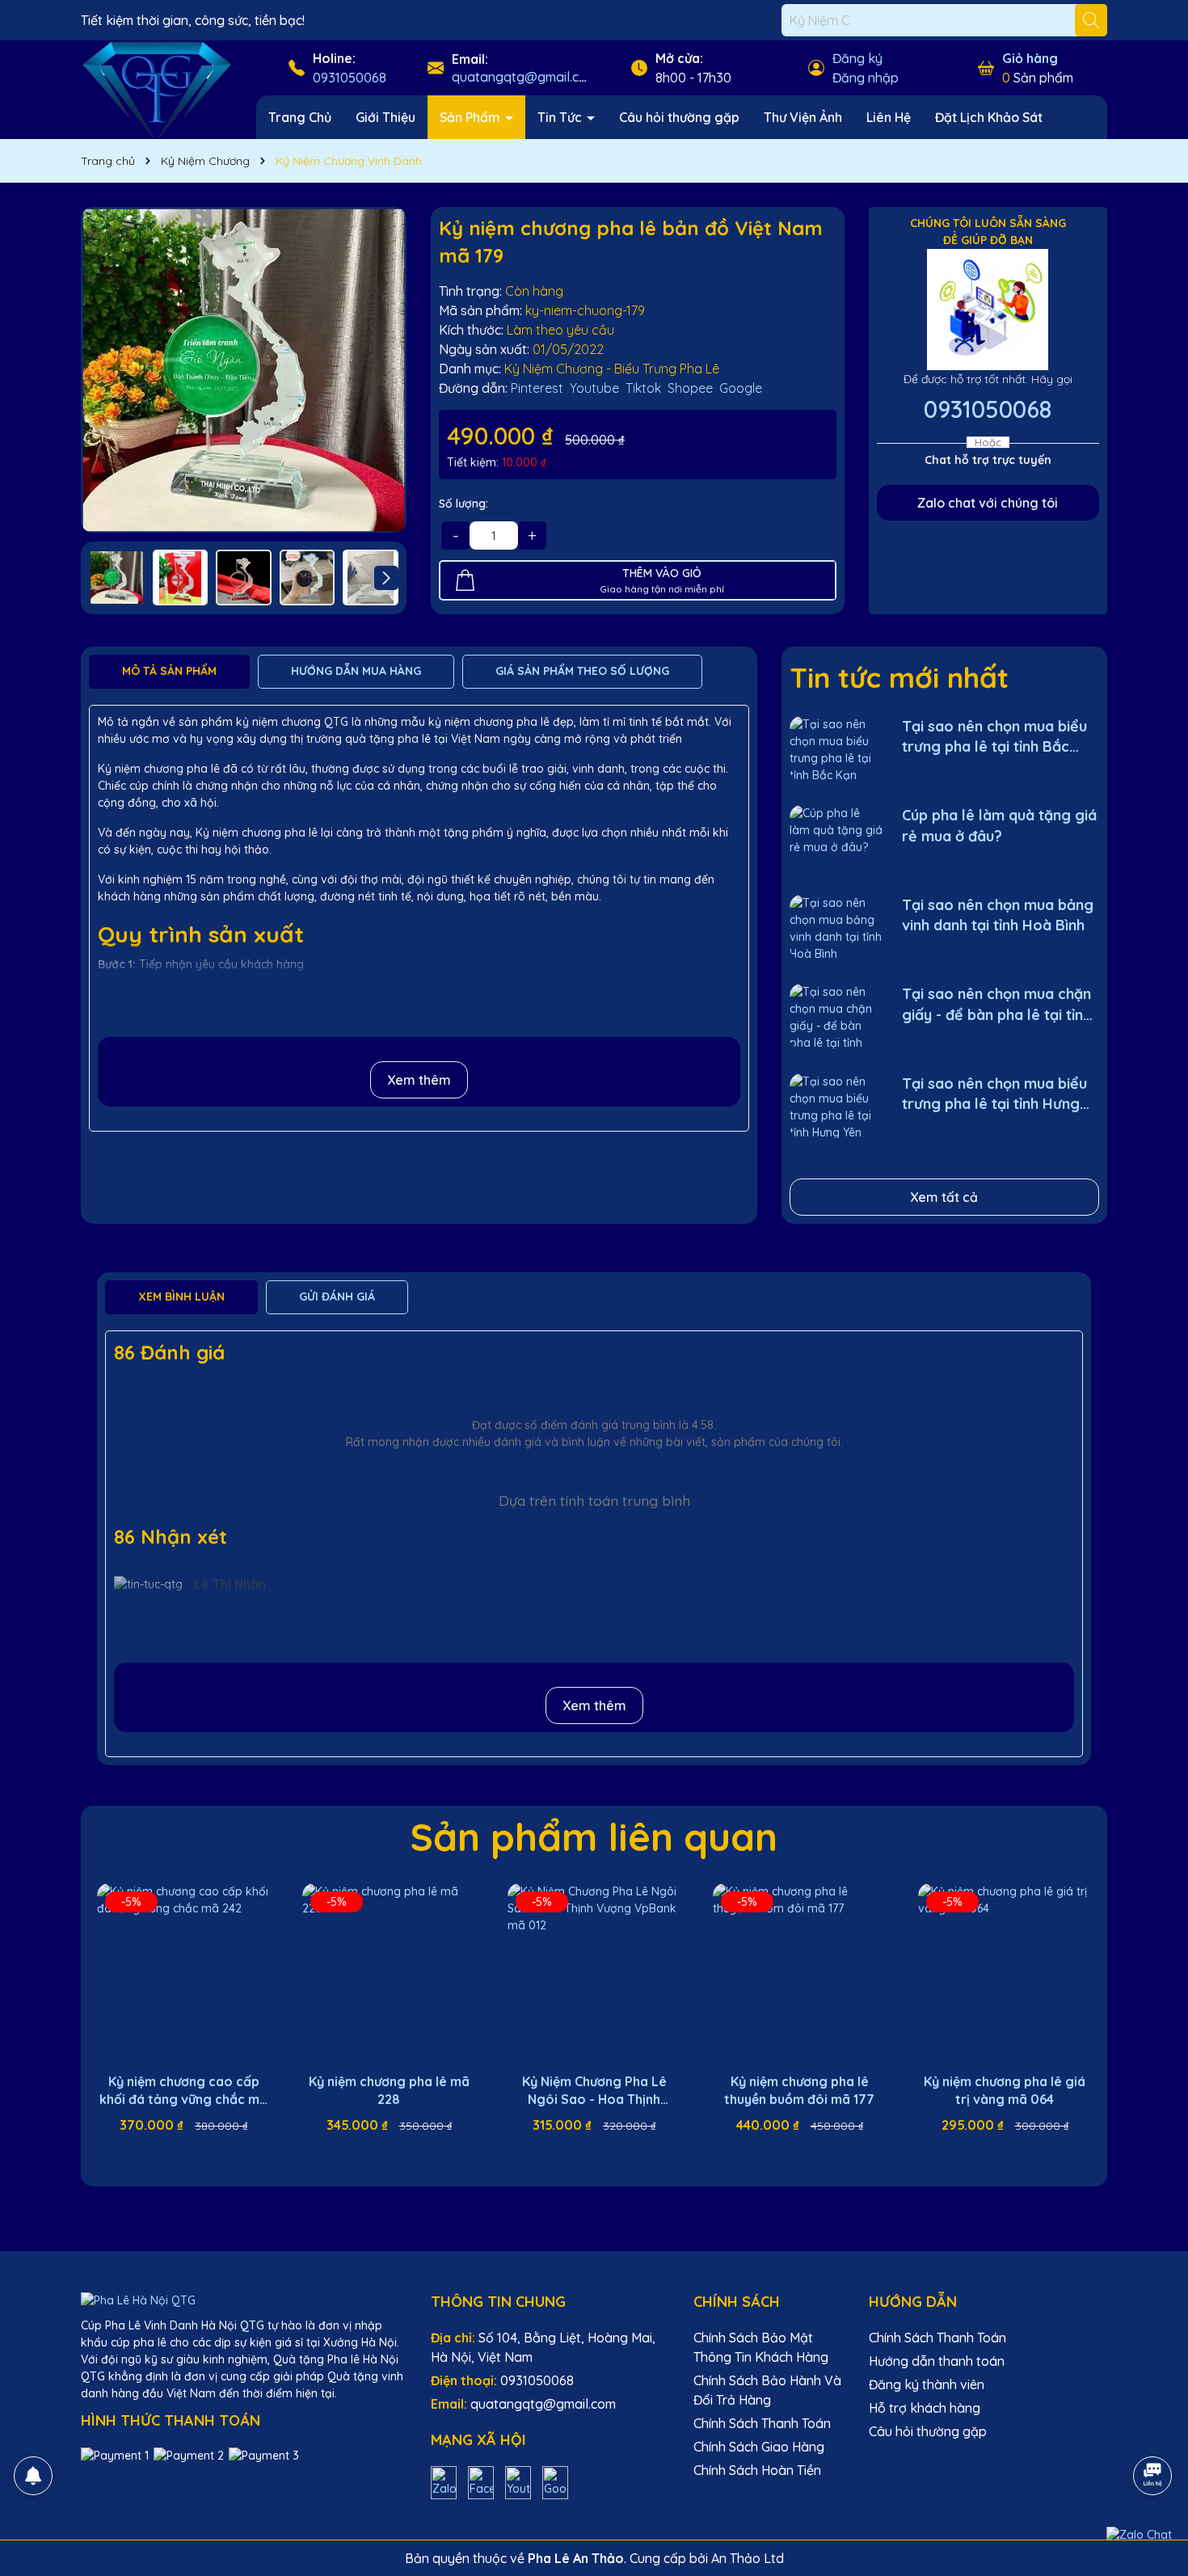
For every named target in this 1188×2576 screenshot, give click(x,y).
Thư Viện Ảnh (803, 117)
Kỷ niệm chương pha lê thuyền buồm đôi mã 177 (799, 2090)
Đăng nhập (866, 78)
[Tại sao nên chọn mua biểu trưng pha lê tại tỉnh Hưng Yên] (836, 1106)
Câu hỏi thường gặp (679, 117)
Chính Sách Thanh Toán (762, 2423)
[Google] (555, 2481)
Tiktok (643, 388)
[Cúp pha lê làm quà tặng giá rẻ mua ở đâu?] (836, 838)
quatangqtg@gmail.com (524, 77)
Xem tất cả (944, 1197)
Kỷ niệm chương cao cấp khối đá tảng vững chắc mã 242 (183, 2091)
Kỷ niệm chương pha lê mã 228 (389, 2090)
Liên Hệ (889, 117)
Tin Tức (561, 117)
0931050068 (350, 78)
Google (741, 388)
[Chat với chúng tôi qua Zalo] (1139, 2535)
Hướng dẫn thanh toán (937, 2361)
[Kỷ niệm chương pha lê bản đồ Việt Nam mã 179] (244, 370)
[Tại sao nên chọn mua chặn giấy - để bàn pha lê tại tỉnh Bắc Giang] (836, 1016)
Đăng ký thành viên (927, 2384)
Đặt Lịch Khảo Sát (989, 117)
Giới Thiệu (385, 117)
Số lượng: (463, 504)
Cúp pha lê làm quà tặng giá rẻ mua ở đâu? (999, 825)
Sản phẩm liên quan (594, 1836)
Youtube (594, 388)
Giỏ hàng (1030, 58)
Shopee (690, 388)
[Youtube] (518, 2481)
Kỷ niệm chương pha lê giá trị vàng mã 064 (1005, 2090)
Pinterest (537, 388)
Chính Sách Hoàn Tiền (757, 2470)
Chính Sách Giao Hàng (759, 2447)
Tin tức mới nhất (899, 677)
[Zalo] (444, 2481)
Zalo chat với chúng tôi (988, 503)
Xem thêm (419, 1080)
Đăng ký (857, 58)
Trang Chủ (300, 117)
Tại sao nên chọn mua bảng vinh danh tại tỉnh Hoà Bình (998, 915)
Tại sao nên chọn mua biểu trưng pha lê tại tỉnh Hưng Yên (994, 1094)
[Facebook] (481, 2481)
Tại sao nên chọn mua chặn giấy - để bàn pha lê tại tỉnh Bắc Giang (996, 1004)
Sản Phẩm (472, 117)
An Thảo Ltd (748, 2558)
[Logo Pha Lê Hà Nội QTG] (156, 89)
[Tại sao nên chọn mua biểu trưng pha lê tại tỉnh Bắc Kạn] (836, 749)
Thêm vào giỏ (196, 2154)
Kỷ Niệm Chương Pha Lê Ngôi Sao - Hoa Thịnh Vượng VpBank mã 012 (594, 2091)
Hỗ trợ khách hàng (925, 2408)
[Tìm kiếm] (1091, 20)
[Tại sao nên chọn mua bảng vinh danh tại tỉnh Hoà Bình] (836, 928)
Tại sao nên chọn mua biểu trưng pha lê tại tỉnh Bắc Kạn (994, 737)
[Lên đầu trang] (1153, 2431)
